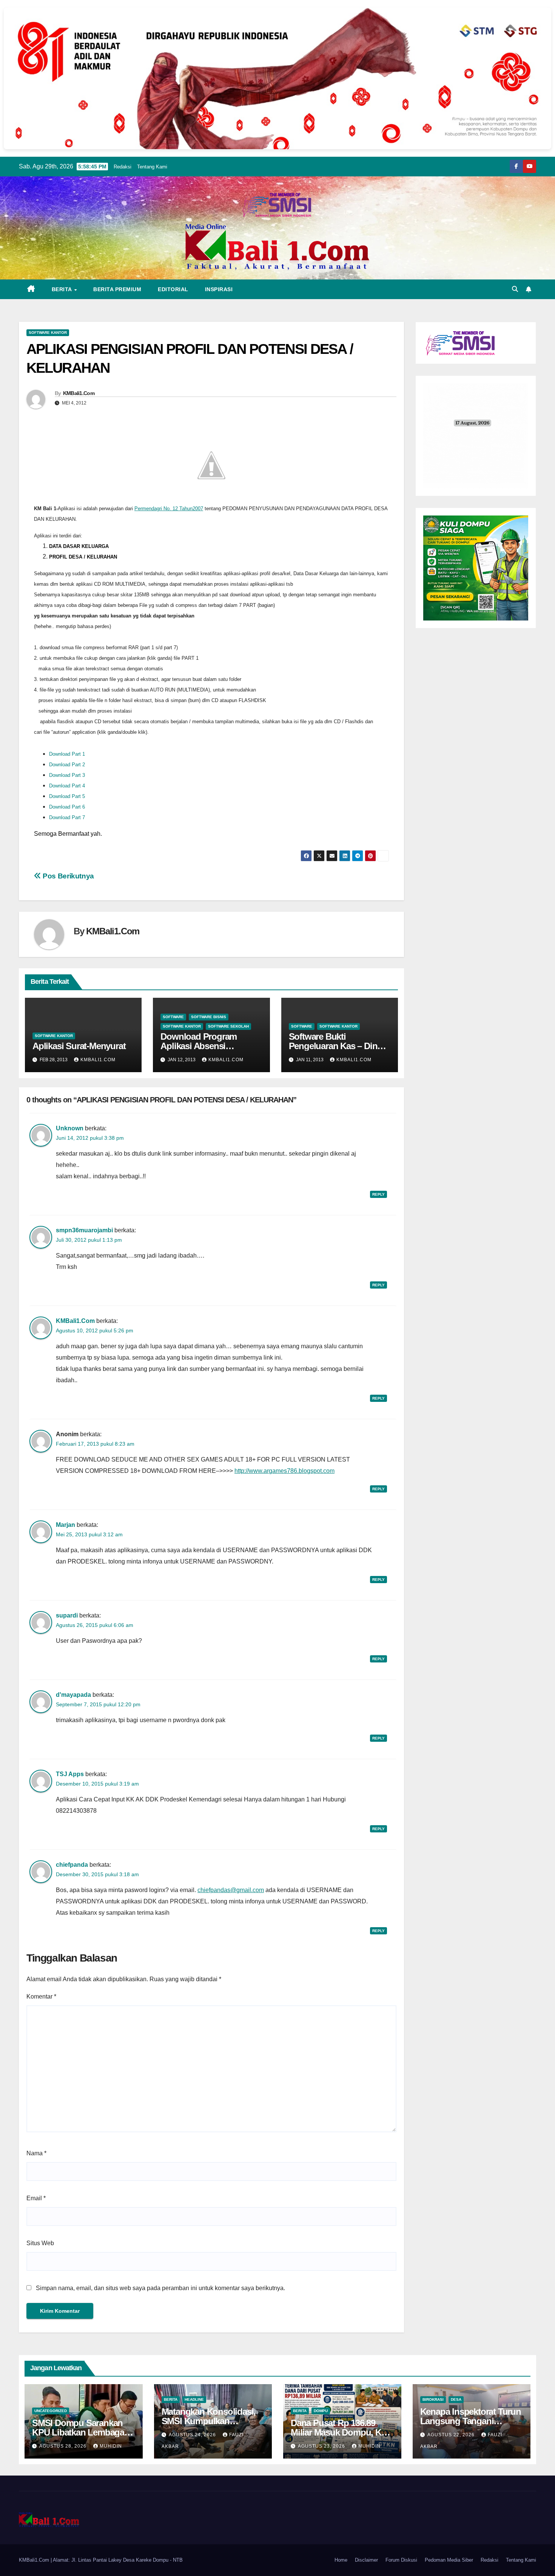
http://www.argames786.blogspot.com (284, 1471)
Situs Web (40, 2243)
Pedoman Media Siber (449, 2560)
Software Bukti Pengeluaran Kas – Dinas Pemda (338, 1046)
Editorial (173, 289)
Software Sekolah (228, 1026)
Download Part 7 (67, 817)
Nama (36, 2153)
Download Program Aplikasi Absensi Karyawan (199, 1046)
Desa (456, 2399)
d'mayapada (73, 1695)
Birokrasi (433, 2399)
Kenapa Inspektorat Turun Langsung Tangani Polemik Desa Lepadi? (471, 2421)
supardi (67, 1615)
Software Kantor (48, 333)
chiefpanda (72, 1865)
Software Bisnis (209, 1017)
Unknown (70, 1128)
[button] (515, 289)
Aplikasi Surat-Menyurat (79, 1046)
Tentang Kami (152, 167)
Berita (63, 289)
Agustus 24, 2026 (193, 2435)
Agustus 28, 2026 (64, 2446)
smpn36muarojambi (84, 1230)
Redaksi (123, 167)
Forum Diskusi (401, 2560)
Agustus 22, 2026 (452, 2435)
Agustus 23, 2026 (322, 2446)
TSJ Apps (70, 1774)
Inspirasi (219, 289)
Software (173, 1017)
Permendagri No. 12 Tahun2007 (169, 509)
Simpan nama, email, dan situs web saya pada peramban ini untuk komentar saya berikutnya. (160, 2288)
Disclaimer (366, 2560)
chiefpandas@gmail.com (231, 1890)
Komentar (41, 1996)
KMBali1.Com (79, 393)
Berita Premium (117, 289)
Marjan (66, 1525)
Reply (378, 1194)
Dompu (321, 2411)
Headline (194, 2399)
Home (341, 2560)
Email (36, 2198)
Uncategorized (51, 2411)
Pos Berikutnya (68, 876)
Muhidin (111, 2446)
